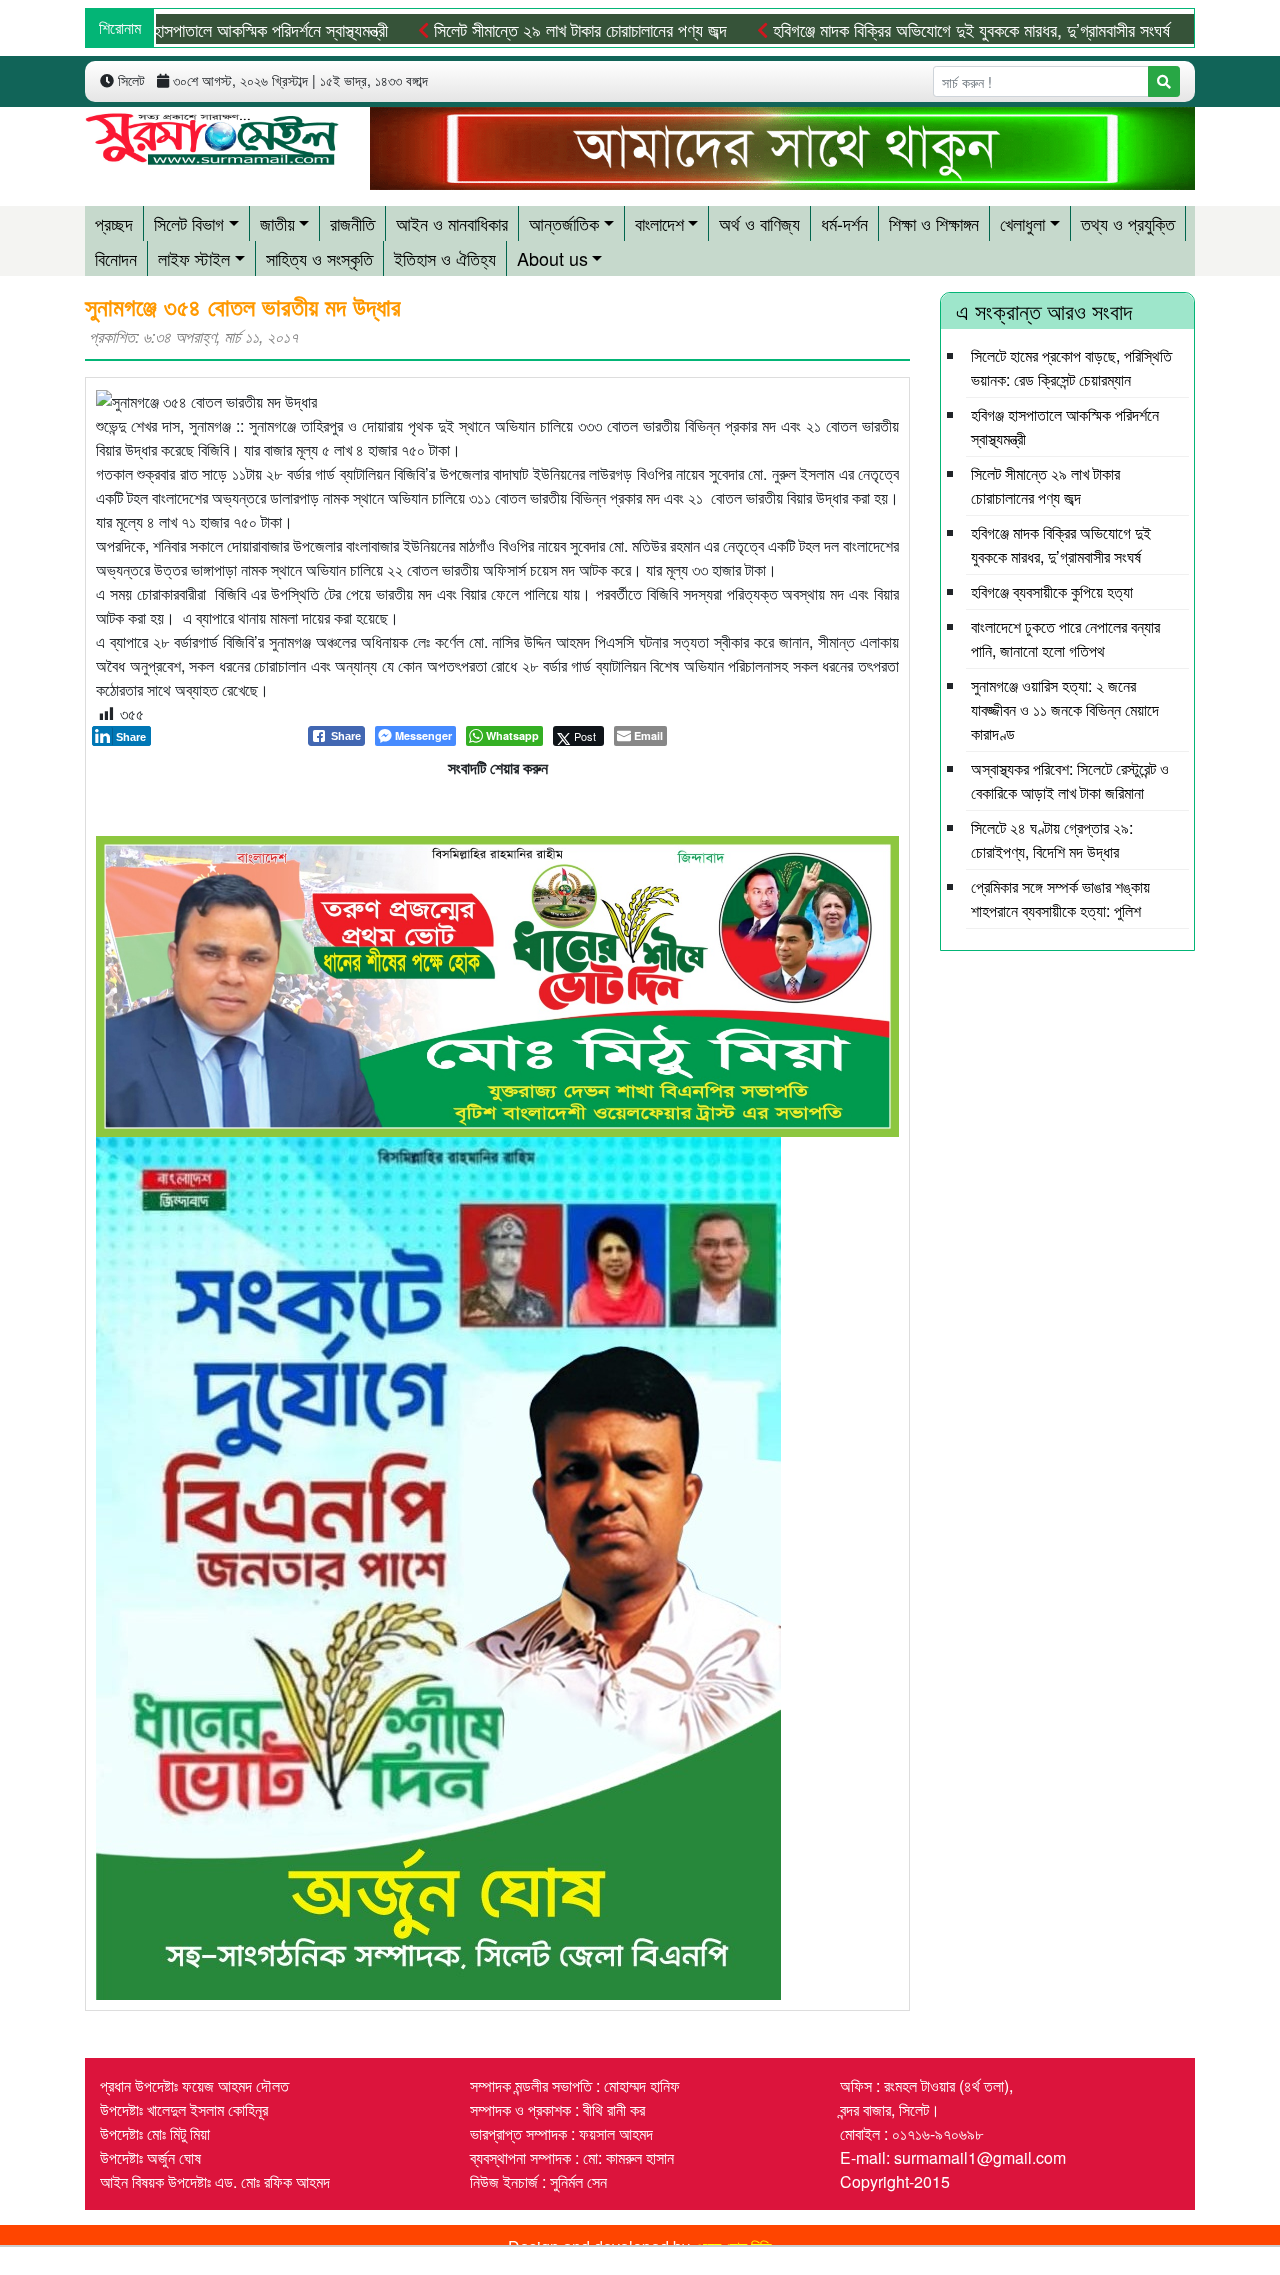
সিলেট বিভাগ (189, 223)
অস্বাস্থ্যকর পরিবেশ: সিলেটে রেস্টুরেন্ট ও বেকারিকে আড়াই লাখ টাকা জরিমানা (1070, 780)
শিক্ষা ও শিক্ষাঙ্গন (934, 223)
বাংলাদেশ (659, 223)
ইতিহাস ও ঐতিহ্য (445, 258)
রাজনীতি (352, 223)
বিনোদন (116, 258)
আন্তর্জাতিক (564, 223)
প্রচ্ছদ (114, 223)
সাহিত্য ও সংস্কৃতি (319, 258)
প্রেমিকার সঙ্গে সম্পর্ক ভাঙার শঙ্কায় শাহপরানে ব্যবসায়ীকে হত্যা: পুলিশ (1060, 898)
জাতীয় (277, 223)
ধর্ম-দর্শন (844, 223)
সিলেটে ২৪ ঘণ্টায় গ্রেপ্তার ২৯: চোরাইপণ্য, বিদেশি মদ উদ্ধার (1052, 839)
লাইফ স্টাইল (194, 258)
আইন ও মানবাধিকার (452, 223)
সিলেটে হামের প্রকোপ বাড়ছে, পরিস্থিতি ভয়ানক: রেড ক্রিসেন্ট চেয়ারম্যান (1071, 367)
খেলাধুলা (1022, 223)
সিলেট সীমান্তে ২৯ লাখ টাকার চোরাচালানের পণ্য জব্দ (516, 29)
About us (552, 258)
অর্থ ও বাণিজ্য (759, 223)
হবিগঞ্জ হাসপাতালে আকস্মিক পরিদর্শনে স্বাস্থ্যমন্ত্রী (185, 29)
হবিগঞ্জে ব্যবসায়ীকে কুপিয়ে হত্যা (1052, 591)
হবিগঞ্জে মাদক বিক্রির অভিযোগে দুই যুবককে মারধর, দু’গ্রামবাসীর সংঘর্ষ (907, 29)
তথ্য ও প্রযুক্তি (1128, 223)
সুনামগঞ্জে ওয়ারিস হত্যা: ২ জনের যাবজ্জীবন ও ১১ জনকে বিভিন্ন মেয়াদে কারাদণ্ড (1065, 709)
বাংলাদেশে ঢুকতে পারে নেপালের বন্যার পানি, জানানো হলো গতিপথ (1065, 638)
